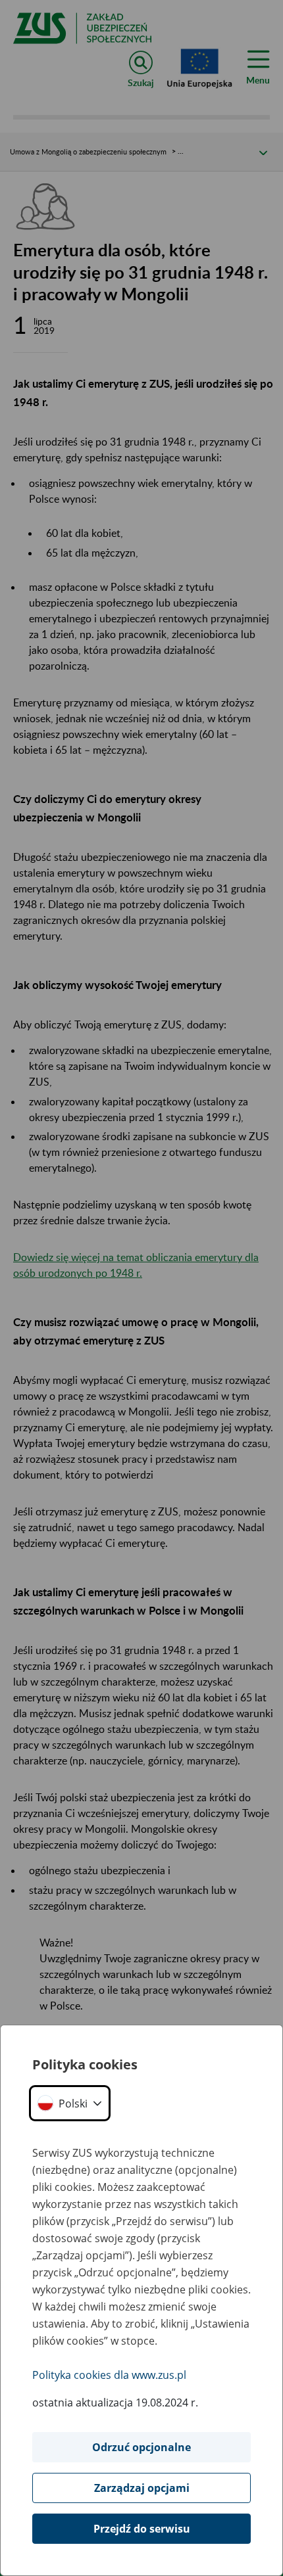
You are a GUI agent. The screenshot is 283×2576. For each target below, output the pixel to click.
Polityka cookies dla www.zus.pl (109, 2375)
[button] (70, 2103)
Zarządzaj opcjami (142, 2488)
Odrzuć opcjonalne (141, 2447)
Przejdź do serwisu (142, 2529)
